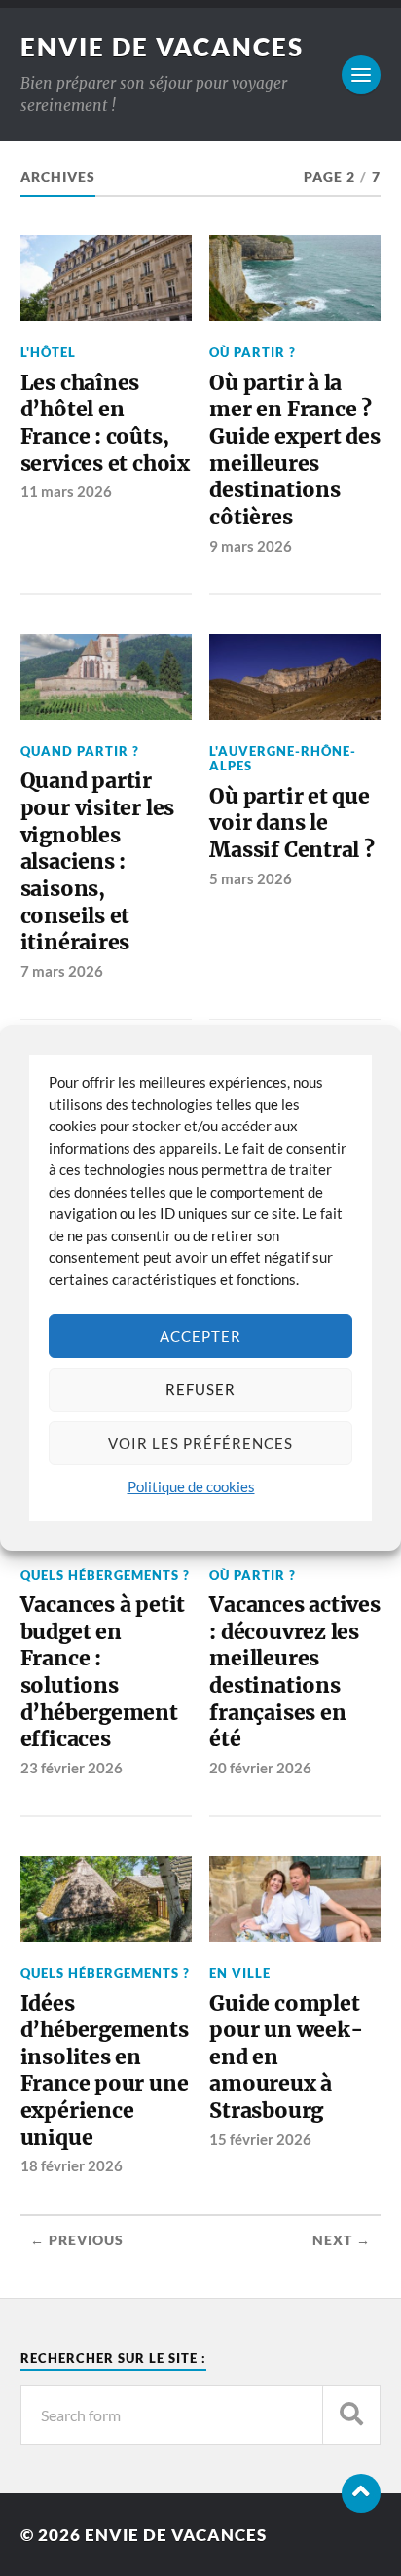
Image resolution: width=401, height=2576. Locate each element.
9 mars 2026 (251, 546)
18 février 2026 (72, 2165)
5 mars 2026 (251, 878)
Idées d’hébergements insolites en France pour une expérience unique (105, 2071)
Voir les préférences (200, 1443)
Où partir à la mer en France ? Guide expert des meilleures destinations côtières (295, 450)
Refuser (200, 1389)
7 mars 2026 (62, 971)
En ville (240, 1973)
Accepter (200, 1336)
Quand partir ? (80, 751)
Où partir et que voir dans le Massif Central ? (292, 823)
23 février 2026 (72, 1768)
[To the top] (361, 2493)
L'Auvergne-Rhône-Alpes (283, 758)
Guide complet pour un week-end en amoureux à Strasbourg (286, 2057)
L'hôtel (48, 352)
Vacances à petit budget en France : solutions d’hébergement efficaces (103, 1672)
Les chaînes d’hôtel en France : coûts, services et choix (105, 423)
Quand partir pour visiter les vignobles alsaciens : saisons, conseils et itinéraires (98, 861)
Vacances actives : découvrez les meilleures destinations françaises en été (295, 1672)
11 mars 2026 (66, 491)
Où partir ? (253, 352)
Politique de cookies (191, 1486)
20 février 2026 (260, 1768)
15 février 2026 (260, 2139)
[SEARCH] (351, 2415)
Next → (342, 2240)
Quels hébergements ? (105, 1575)
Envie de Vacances (162, 47)
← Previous (77, 2240)
